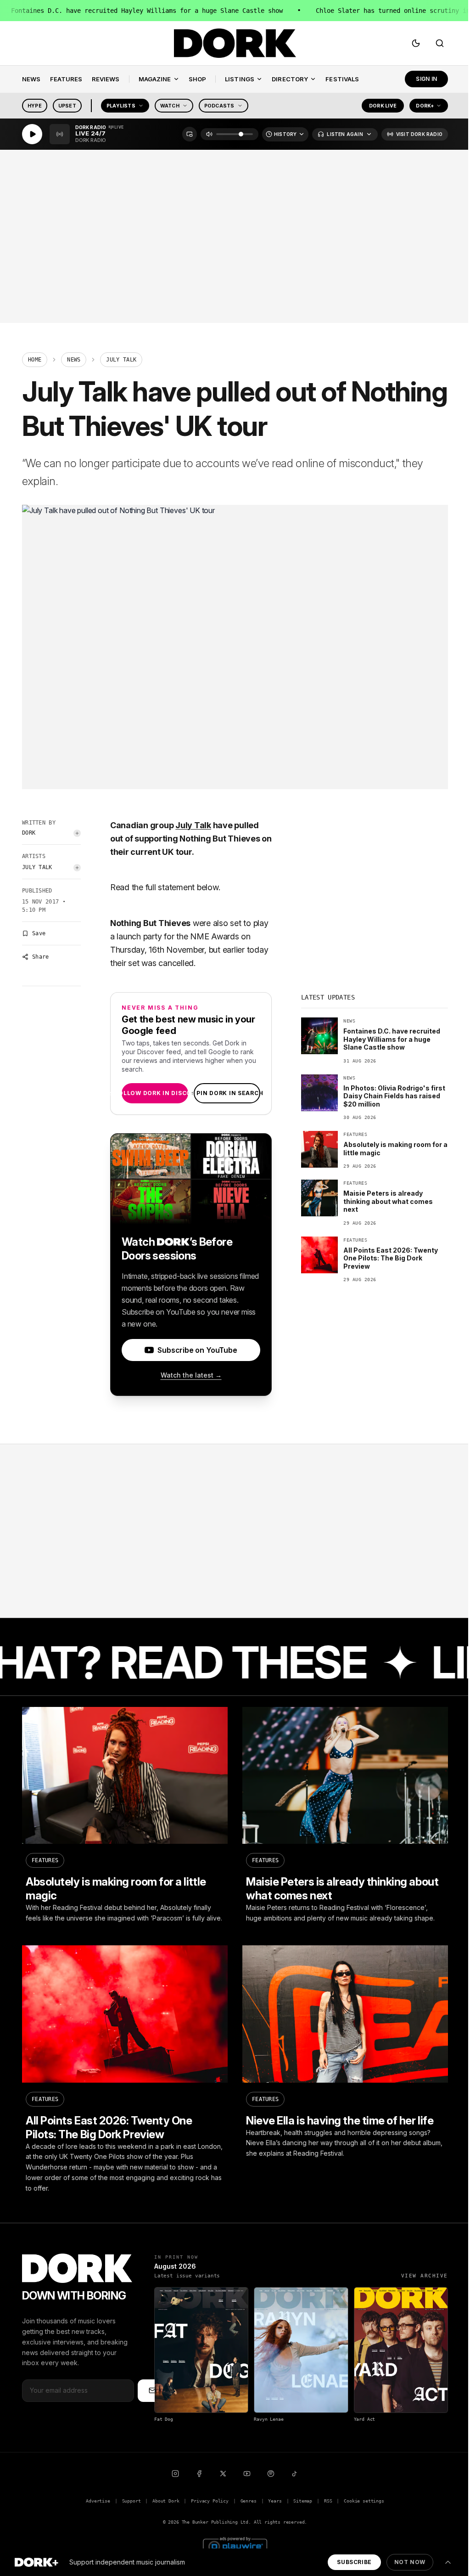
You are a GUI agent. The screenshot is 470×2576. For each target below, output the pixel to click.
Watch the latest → (191, 1375)
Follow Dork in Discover (155, 1093)
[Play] (32, 134)
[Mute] (209, 134)
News (74, 360)
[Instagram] (175, 2474)
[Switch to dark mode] (416, 43)
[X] (223, 2474)
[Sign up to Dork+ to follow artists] (77, 833)
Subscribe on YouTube (197, 1350)
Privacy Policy (210, 2501)
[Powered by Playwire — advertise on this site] (235, 2545)
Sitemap (303, 2501)
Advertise (98, 2501)
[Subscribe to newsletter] (152, 2390)
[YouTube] (247, 2474)
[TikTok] (295, 2474)
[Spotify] (271, 2474)
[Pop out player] (190, 134)
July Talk (37, 867)
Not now (410, 2562)
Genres (249, 2501)
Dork (29, 833)
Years (275, 2501)
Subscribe (354, 2562)
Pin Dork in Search (227, 1093)
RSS (328, 2501)
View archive (425, 2276)
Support (131, 2501)
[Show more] (448, 2562)
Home (35, 360)
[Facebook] (199, 2474)
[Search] (440, 43)
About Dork (166, 2501)
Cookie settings (364, 2501)
